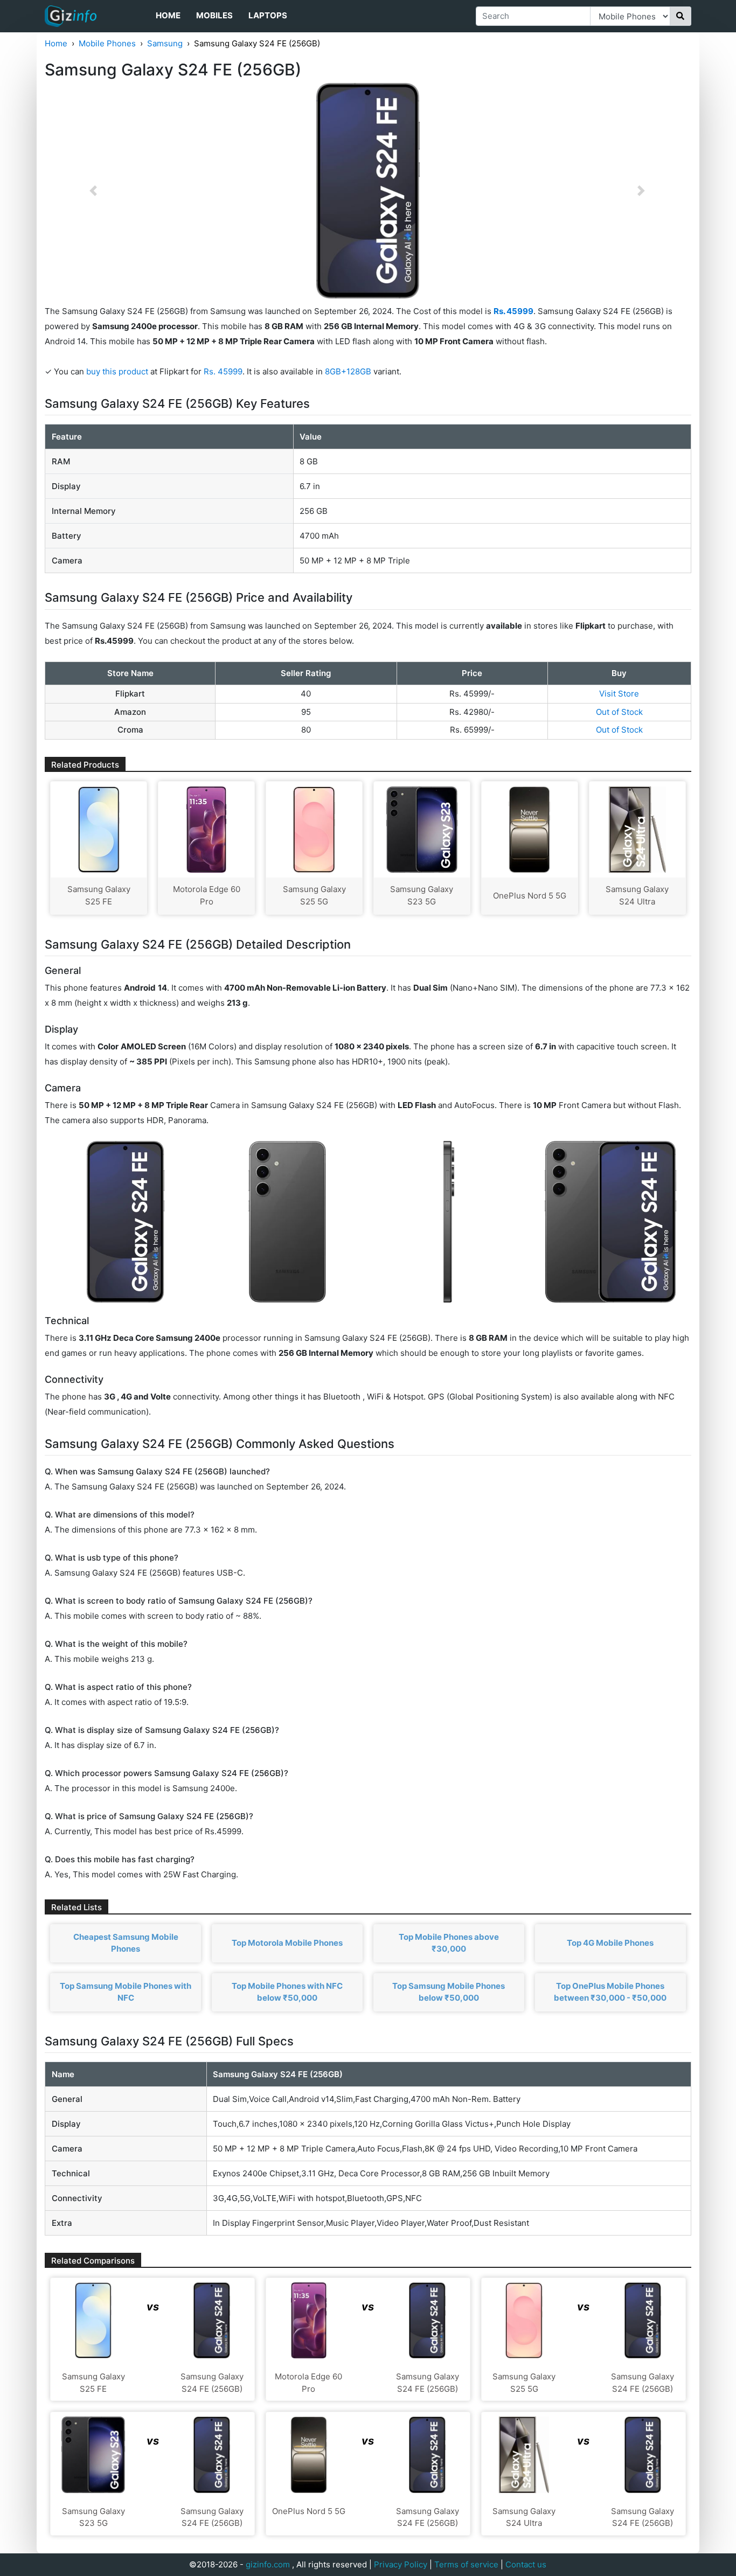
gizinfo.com (268, 2564)
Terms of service (466, 2564)
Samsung (165, 43)
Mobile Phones (107, 43)
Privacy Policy (401, 2564)
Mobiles (214, 15)
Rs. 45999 (223, 371)
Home (168, 15)
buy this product (117, 371)
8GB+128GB (349, 371)
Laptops (268, 15)
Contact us (526, 2564)
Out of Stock (619, 712)
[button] (93, 191)
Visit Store (619, 694)
